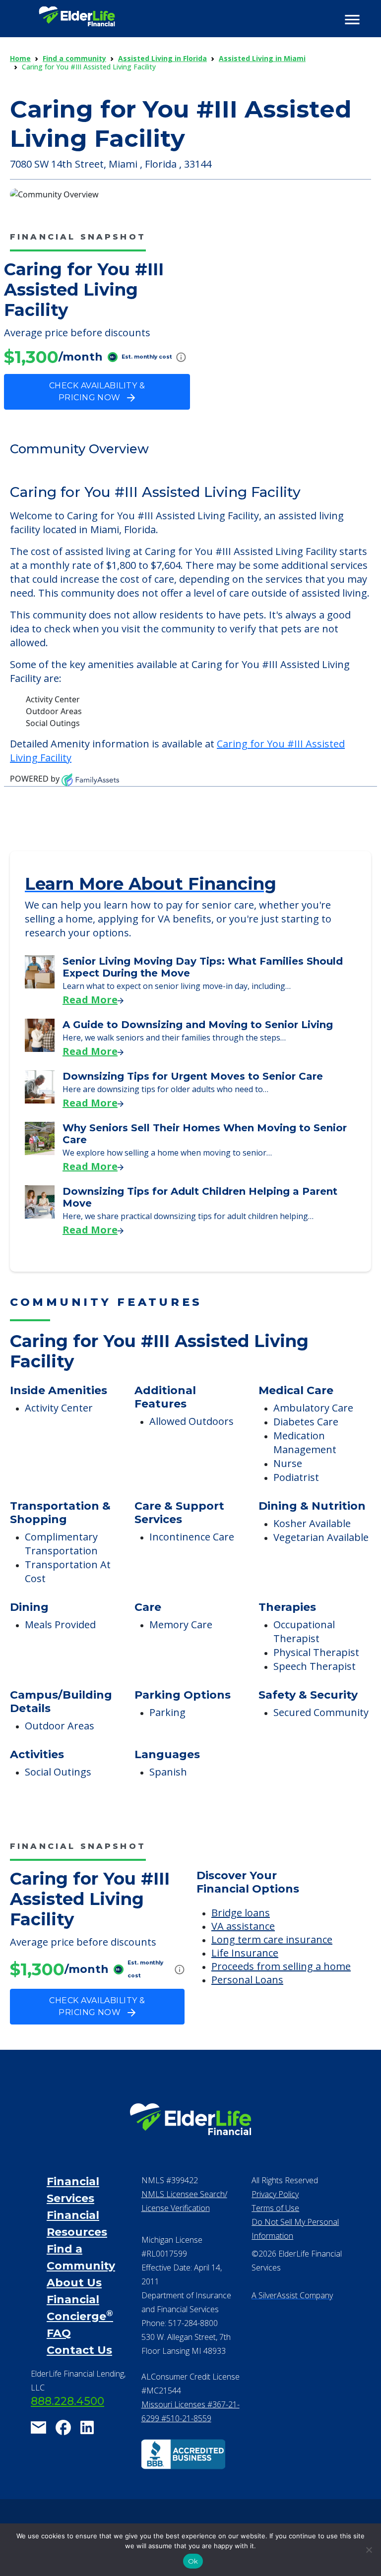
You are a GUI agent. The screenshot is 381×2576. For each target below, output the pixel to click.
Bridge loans (241, 1913)
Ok (193, 2561)
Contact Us (79, 2350)
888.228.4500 (67, 2401)
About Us (74, 2283)
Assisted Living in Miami (262, 58)
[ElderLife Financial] (77, 20)
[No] (369, 2550)
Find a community (74, 58)
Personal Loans (247, 1980)
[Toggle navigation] (352, 20)
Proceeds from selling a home (281, 1966)
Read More (90, 1000)
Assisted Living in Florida (162, 58)
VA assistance (243, 1926)
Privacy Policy (275, 2194)
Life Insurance (245, 1953)
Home (20, 58)
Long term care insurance (272, 1939)
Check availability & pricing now (97, 392)
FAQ (59, 2333)
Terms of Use (275, 2208)
